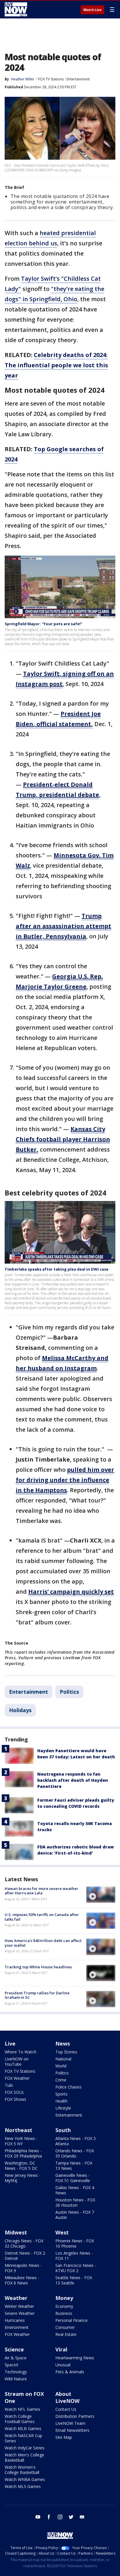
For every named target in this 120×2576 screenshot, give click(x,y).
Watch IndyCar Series (25, 2448)
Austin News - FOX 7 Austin (75, 2215)
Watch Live (92, 10)
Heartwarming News (75, 2358)
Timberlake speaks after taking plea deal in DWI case (57, 1269)
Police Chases (68, 2087)
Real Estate (66, 2334)
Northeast (18, 2130)
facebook (49, 2517)
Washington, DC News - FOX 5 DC (21, 2166)
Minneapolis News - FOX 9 (23, 2268)
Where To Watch (21, 2052)
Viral (61, 2349)
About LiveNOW (67, 2397)
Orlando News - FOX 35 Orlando (75, 2153)
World (61, 2066)
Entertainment (78, 79)
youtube (38, 2517)
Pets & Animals (70, 2372)
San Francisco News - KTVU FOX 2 (76, 2268)
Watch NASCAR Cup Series (23, 2438)
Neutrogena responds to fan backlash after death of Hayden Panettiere (73, 1780)
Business (64, 2313)
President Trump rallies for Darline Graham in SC (37, 1995)
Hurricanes (15, 2320)
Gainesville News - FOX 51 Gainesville (73, 2178)
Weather (16, 2298)
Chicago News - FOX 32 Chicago (24, 2243)
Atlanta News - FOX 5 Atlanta (76, 2141)
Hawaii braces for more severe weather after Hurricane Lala (42, 1891)
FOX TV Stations (51, 79)
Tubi (9, 2085)
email (82, 2517)
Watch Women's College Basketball (22, 2470)
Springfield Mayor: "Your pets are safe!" (44, 624)
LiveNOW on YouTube (17, 2061)
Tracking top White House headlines (38, 1967)
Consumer (65, 2327)
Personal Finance (72, 2320)
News (63, 2043)
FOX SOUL (15, 2092)
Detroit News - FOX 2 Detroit (25, 2256)
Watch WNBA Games (25, 2479)
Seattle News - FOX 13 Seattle (74, 2280)
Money (64, 2298)
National (63, 2059)
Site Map (64, 2437)
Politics (69, 1692)
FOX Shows (15, 2099)
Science (14, 2349)
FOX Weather (17, 2078)
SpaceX (12, 2365)
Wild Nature (16, 2379)
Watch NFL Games (22, 2409)
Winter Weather (19, 2306)
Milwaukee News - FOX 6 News (22, 2280)
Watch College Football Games (20, 2419)
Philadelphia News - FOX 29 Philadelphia (23, 2153)
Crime (61, 2080)
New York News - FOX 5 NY (21, 2141)
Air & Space (16, 2358)
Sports (61, 2094)
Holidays (20, 1710)
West (62, 2232)
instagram (60, 2517)
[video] (101, 1895)
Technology (16, 2372)
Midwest (16, 2232)
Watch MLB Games (23, 2428)
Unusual (63, 2365)
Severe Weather (20, 2313)
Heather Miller (23, 79)
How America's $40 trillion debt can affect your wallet (43, 1943)
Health (61, 2101)
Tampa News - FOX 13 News (74, 2166)
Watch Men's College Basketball (24, 2457)
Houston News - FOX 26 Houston (75, 2202)
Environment (17, 2327)
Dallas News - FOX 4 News (75, 2190)
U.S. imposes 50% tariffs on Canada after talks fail (42, 1917)
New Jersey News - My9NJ (23, 2178)
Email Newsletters (72, 2430)
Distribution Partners (75, 2416)
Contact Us (66, 2409)
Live (10, 2043)
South (63, 2130)
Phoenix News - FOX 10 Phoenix (75, 2243)
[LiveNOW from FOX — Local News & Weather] (16, 9)
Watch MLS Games (23, 2486)
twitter (71, 2517)
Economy (64, 2306)
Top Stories (66, 2052)
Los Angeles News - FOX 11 (74, 2256)
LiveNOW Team (70, 2423)
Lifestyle (63, 2108)
